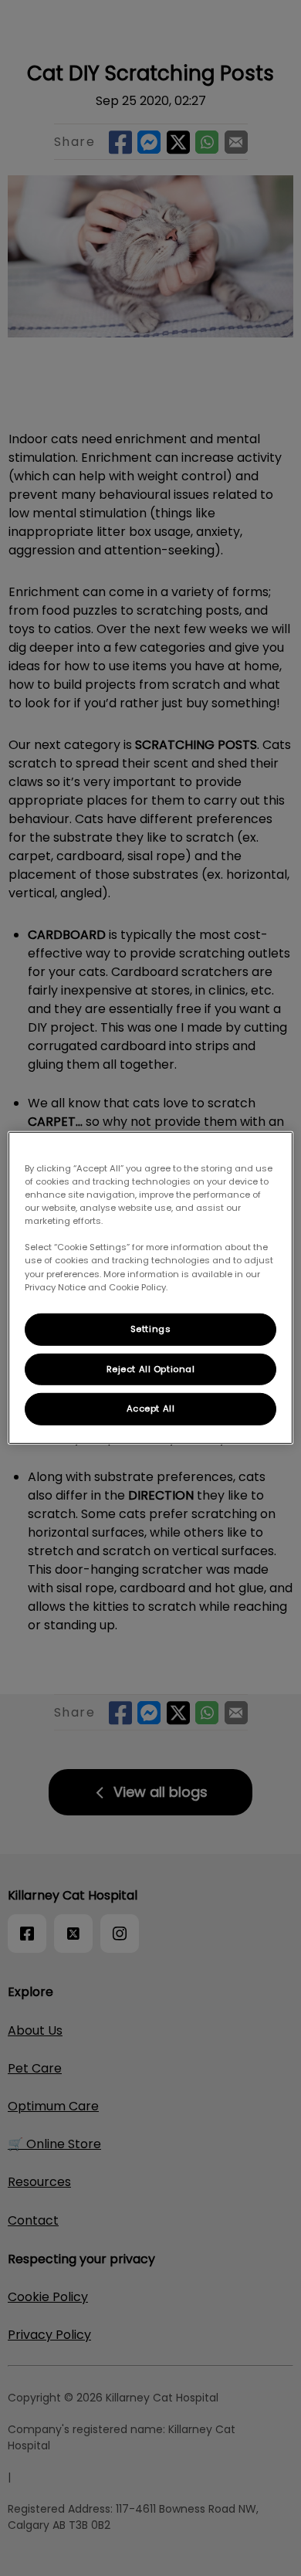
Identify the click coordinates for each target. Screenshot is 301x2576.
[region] (151, 1288)
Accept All (151, 1408)
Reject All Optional (151, 1368)
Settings (151, 1328)
